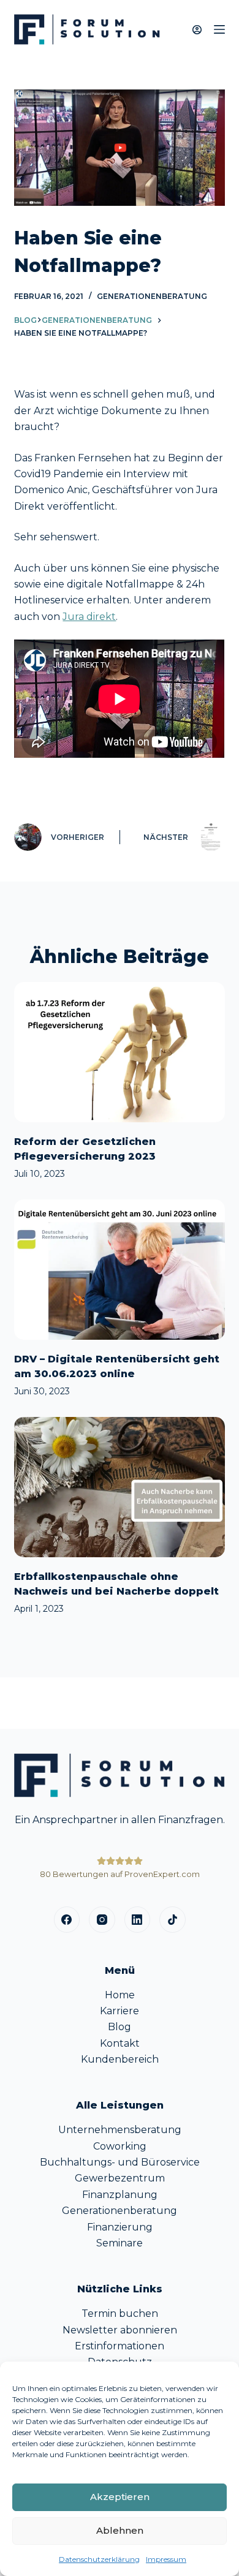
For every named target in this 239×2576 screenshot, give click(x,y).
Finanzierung (120, 2227)
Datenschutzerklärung (99, 2559)
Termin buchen (120, 2313)
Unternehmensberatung (120, 2130)
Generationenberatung (152, 296)
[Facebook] (67, 1920)
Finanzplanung (120, 2195)
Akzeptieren (120, 2497)
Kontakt (120, 2043)
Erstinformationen (120, 2346)
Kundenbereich (120, 2059)
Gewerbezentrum (120, 2178)
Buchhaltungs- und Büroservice (120, 2162)
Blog (25, 320)
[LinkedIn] (138, 1920)
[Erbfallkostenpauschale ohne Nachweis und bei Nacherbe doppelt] (119, 1487)
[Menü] (219, 29)
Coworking (120, 2146)
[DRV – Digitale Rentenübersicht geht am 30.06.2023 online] (119, 1270)
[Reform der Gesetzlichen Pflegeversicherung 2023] (119, 1052)
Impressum (166, 2559)
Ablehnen (120, 2530)
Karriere (120, 2011)
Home (120, 1995)
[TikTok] (173, 1920)
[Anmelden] (197, 30)
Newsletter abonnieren (120, 2330)
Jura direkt (89, 617)
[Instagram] (102, 1920)
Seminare (120, 2243)
